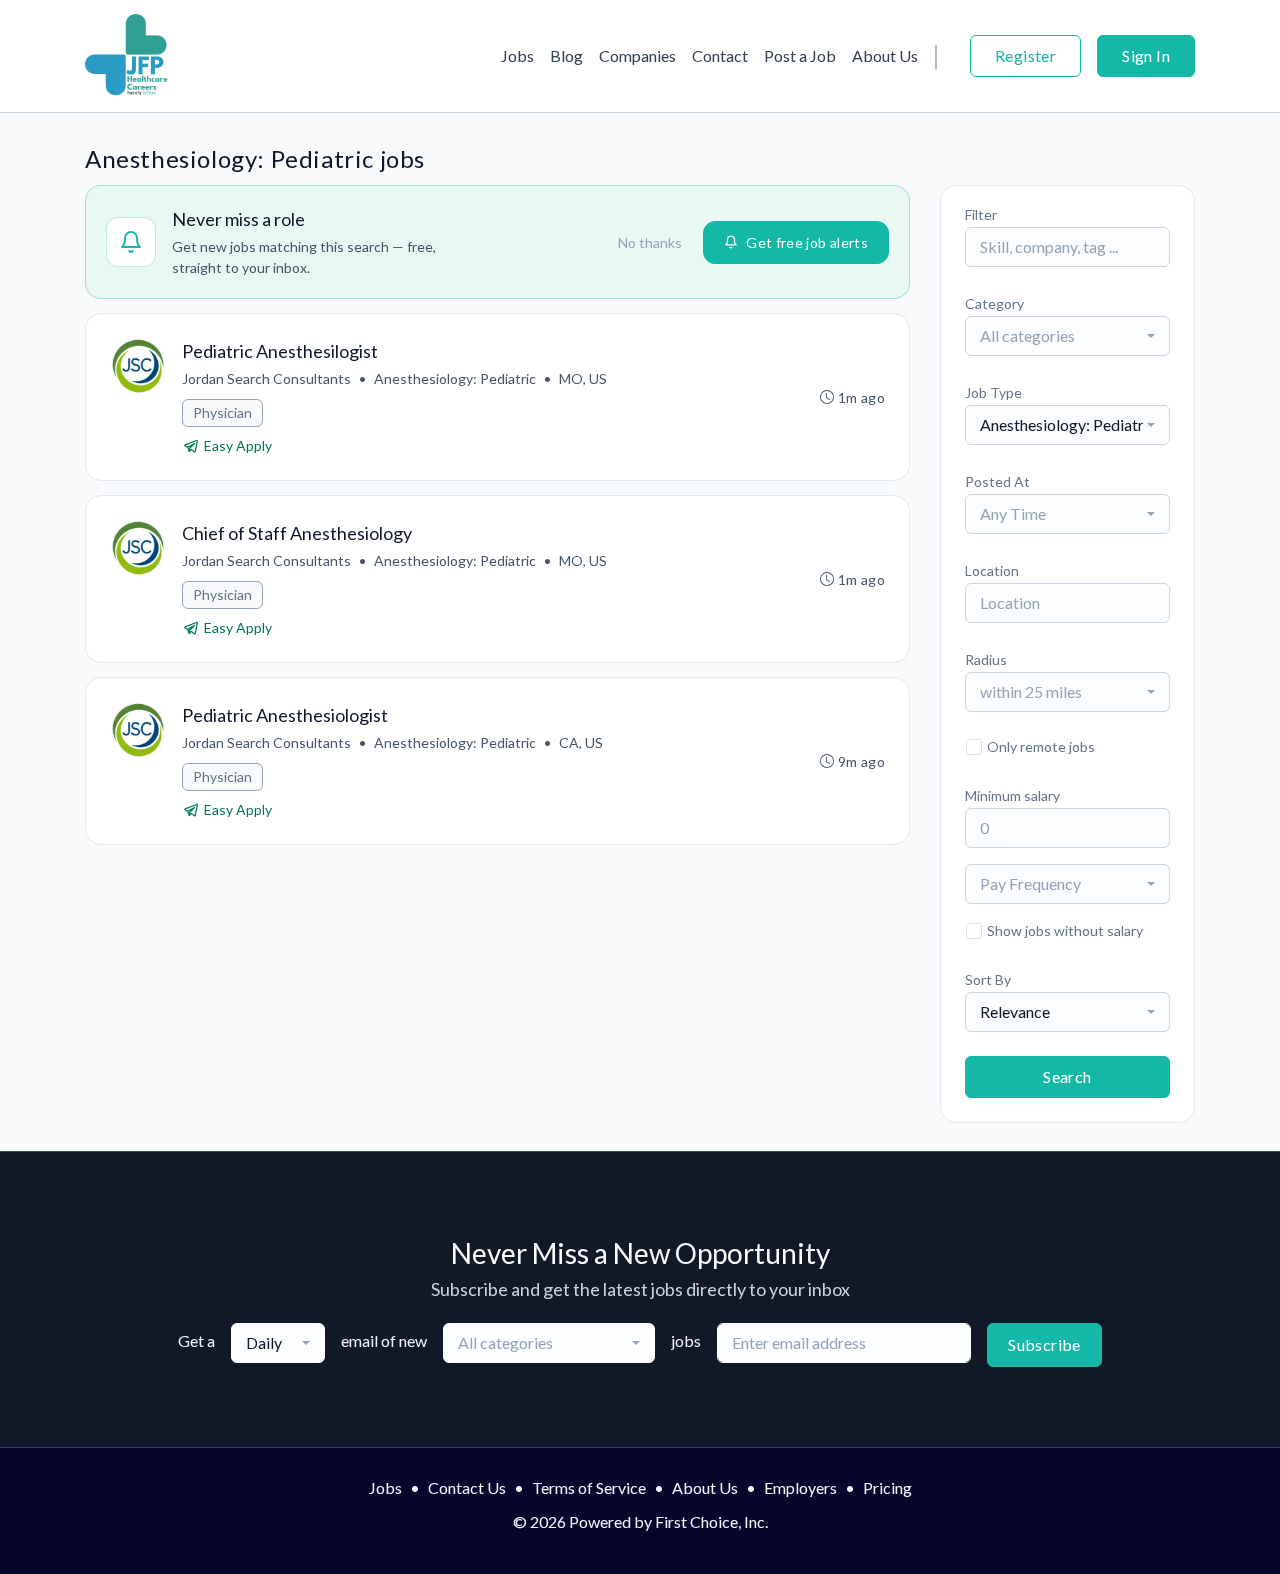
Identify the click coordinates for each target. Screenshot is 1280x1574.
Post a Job (800, 55)
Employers (800, 1487)
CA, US (581, 742)
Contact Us (467, 1487)
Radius (986, 659)
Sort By (988, 979)
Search (1067, 1076)
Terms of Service (589, 1487)
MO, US (583, 378)
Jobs (517, 55)
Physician (222, 412)
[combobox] (1067, 336)
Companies (637, 55)
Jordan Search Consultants (266, 378)
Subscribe (1044, 1344)
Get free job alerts (807, 242)
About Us (885, 55)
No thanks (650, 242)
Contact (720, 55)
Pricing (887, 1487)
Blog (566, 55)
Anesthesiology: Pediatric (455, 378)
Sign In (1146, 55)
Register (1025, 55)
